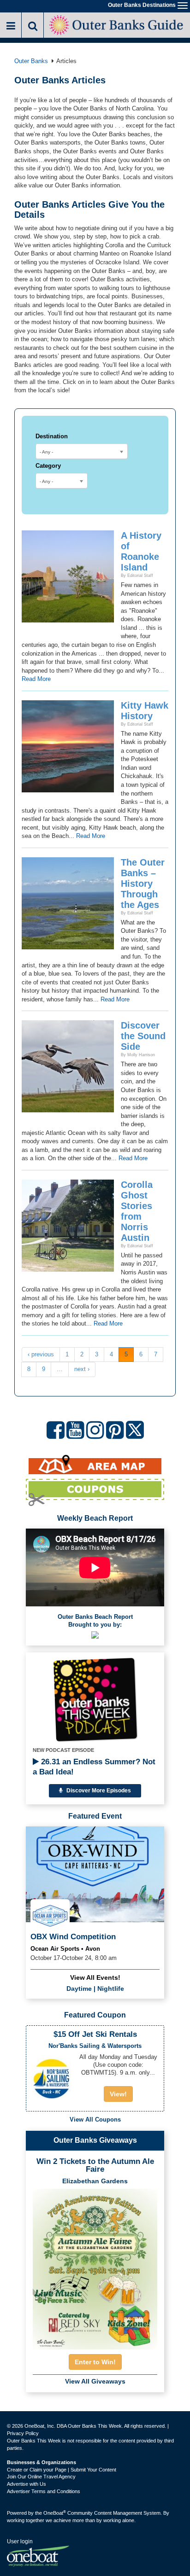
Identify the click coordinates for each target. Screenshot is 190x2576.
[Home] (117, 24)
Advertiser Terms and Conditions (44, 2491)
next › (82, 1369)
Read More (36, 679)
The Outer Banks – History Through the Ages (143, 884)
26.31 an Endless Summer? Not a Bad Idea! (94, 1767)
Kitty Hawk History (145, 711)
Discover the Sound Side (143, 1036)
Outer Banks (31, 61)
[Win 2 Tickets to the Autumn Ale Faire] (95, 2266)
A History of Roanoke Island (141, 551)
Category (48, 466)
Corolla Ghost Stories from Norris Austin (137, 1211)
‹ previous (41, 1354)
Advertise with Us (27, 2484)
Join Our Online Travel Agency (41, 2477)
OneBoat (55, 2513)
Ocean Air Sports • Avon (65, 1949)
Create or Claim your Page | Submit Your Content (62, 2470)
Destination (52, 436)
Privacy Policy (23, 2433)
